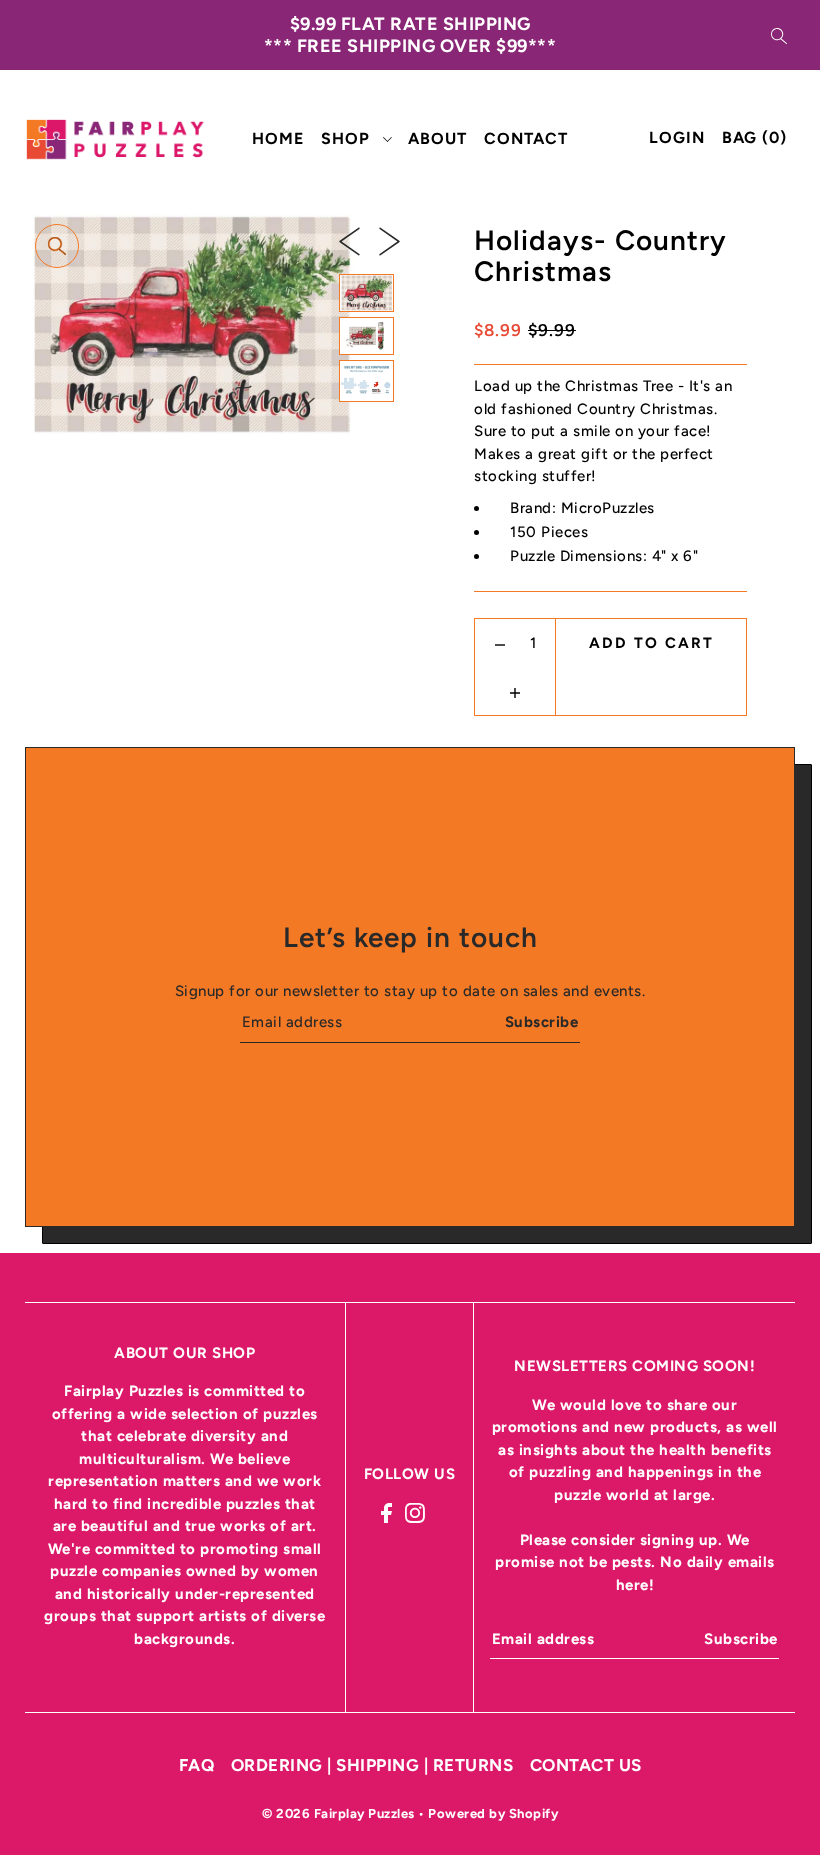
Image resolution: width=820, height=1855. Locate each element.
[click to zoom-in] (57, 246)
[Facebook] (386, 1512)
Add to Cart (651, 643)
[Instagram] (415, 1512)
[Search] (779, 35)
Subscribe (541, 1022)
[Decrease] (500, 643)
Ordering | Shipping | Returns (372, 1765)
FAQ (197, 1765)
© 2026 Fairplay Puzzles (340, 1813)
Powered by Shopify (493, 1813)
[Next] (389, 240)
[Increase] (515, 691)
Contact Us (586, 1765)
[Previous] (349, 240)
